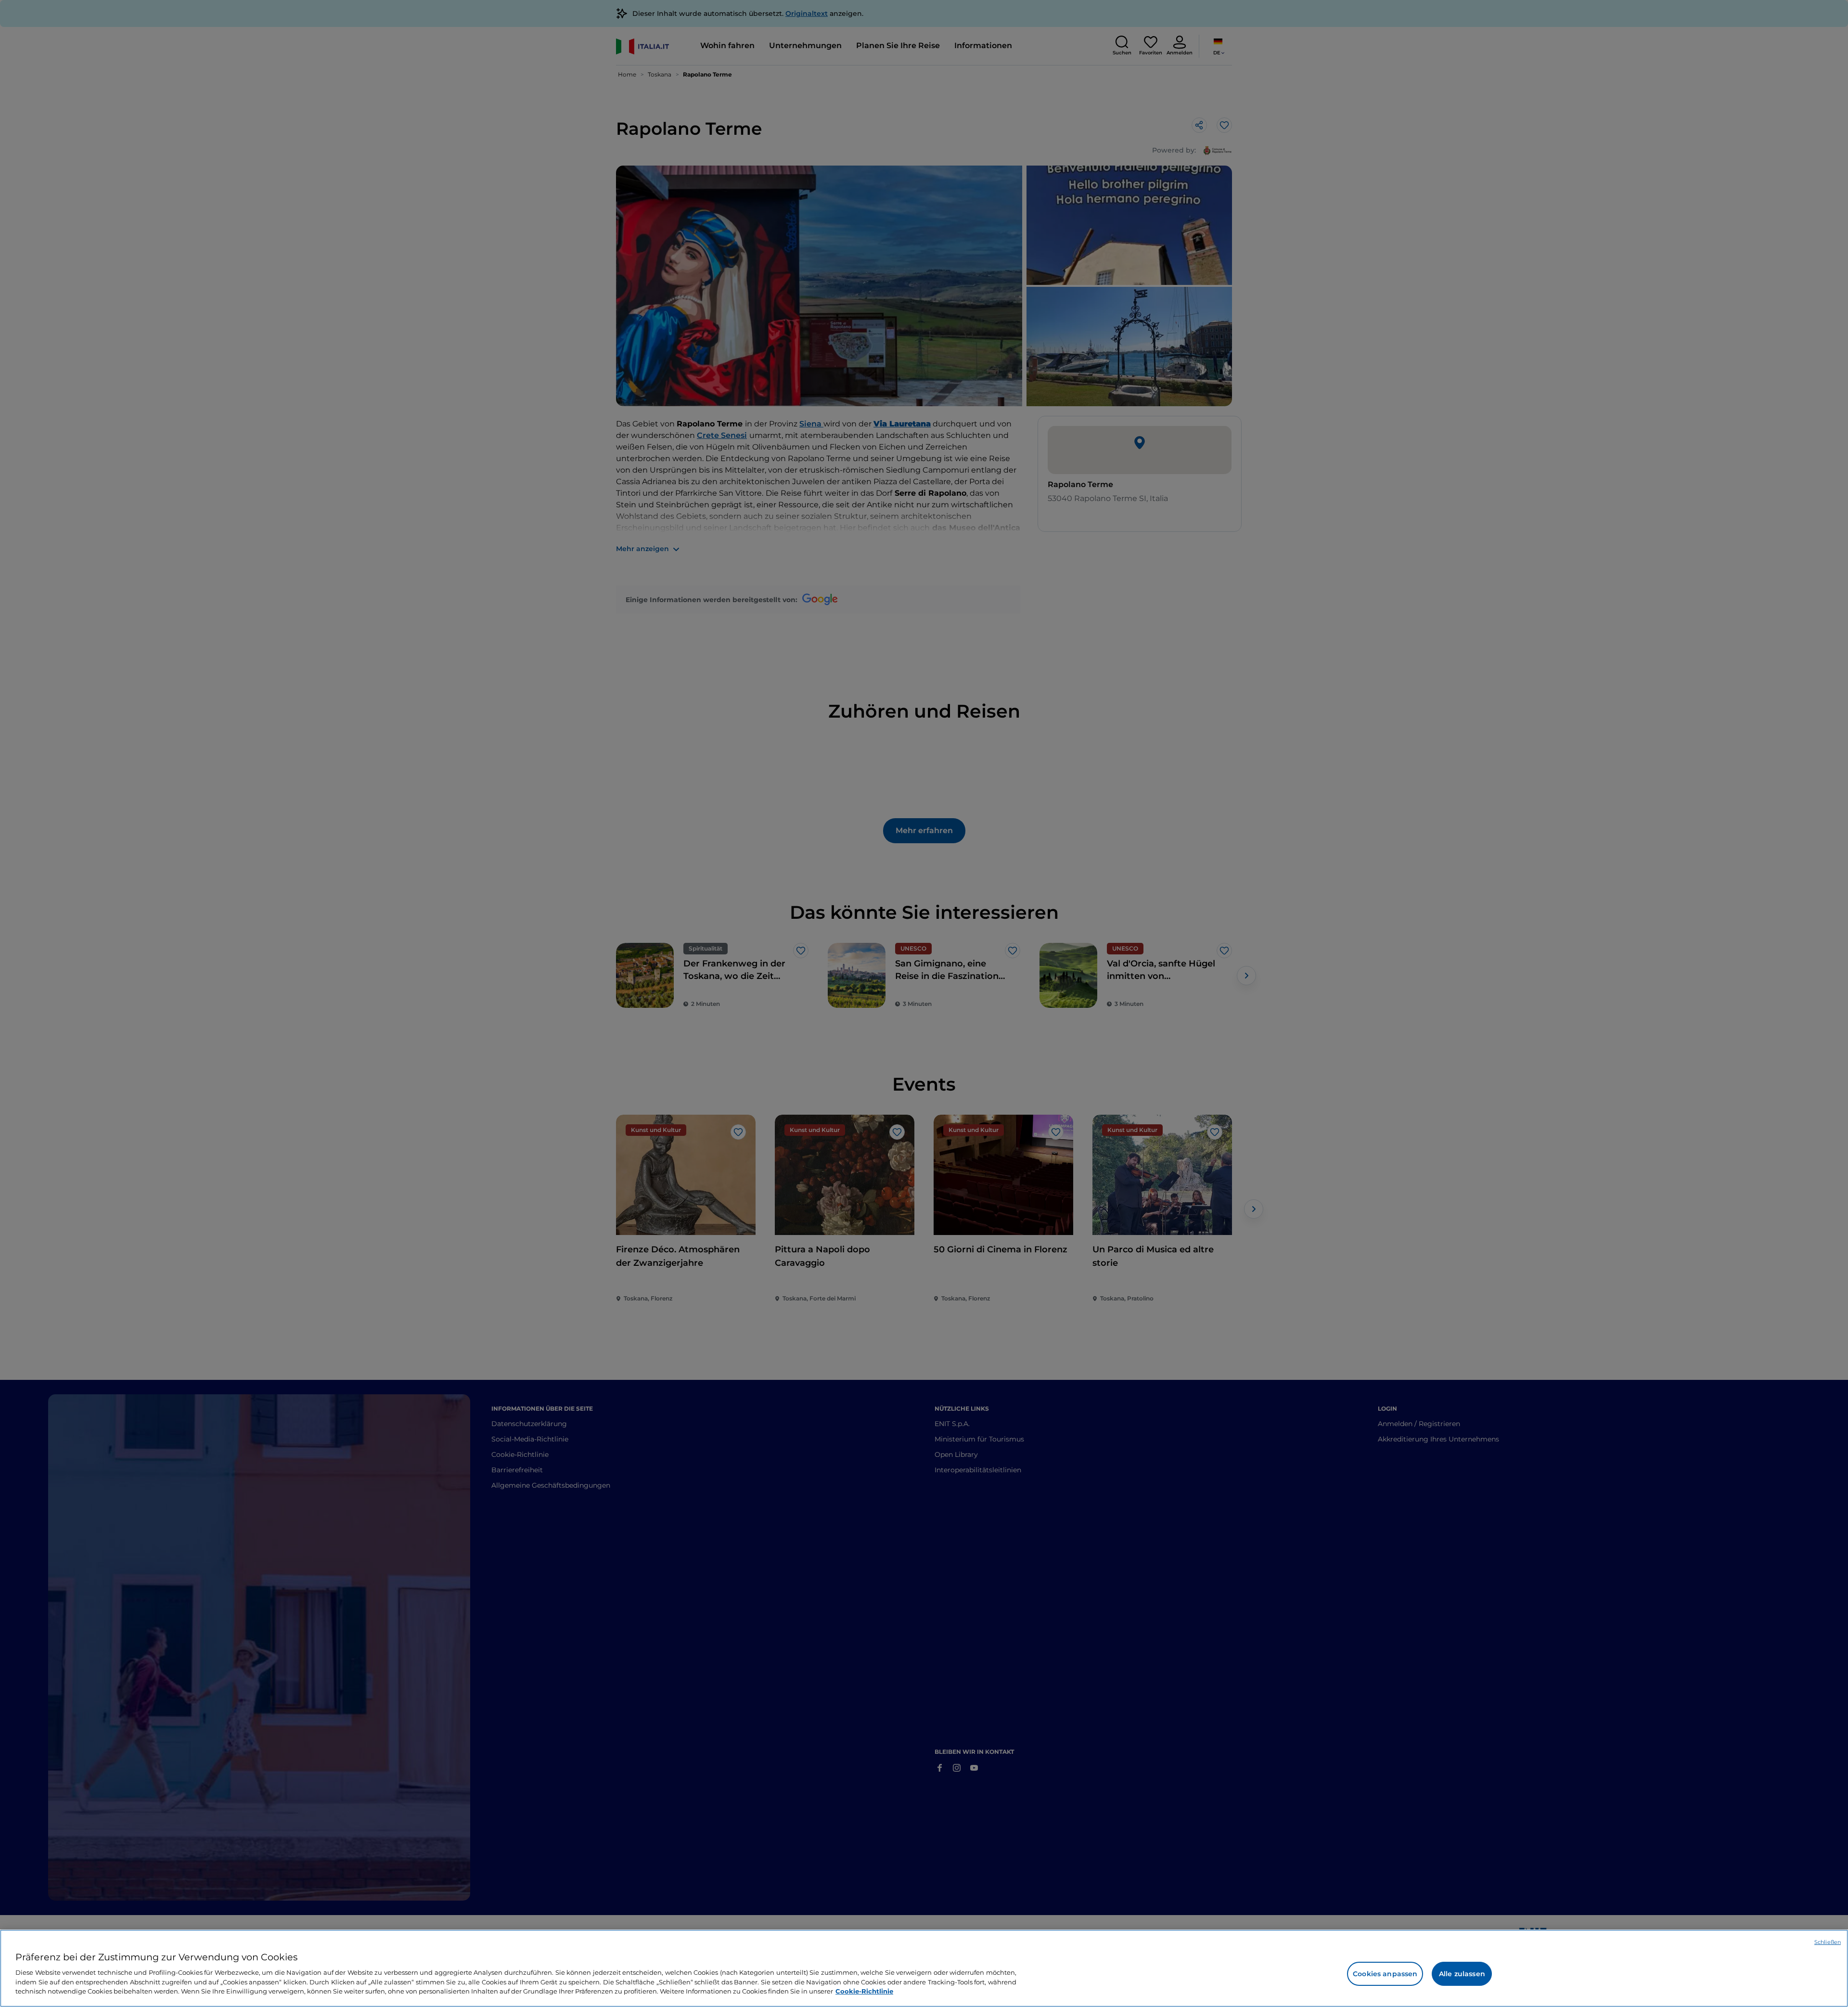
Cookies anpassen (1385, 1974)
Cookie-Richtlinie (864, 1991)
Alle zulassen (1462, 1974)
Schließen (1828, 1942)
